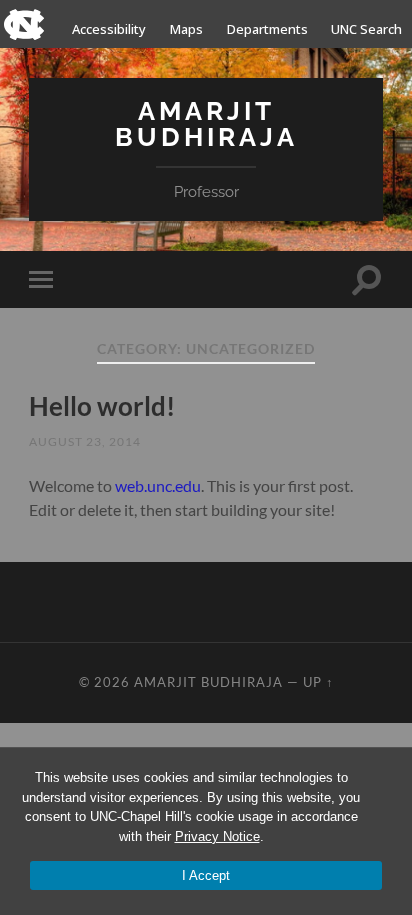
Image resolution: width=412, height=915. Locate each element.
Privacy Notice (217, 836)
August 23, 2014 (85, 441)
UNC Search (366, 29)
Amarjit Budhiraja (206, 123)
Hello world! (102, 406)
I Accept (206, 875)
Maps (186, 29)
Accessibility (109, 29)
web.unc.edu (158, 485)
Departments (267, 29)
